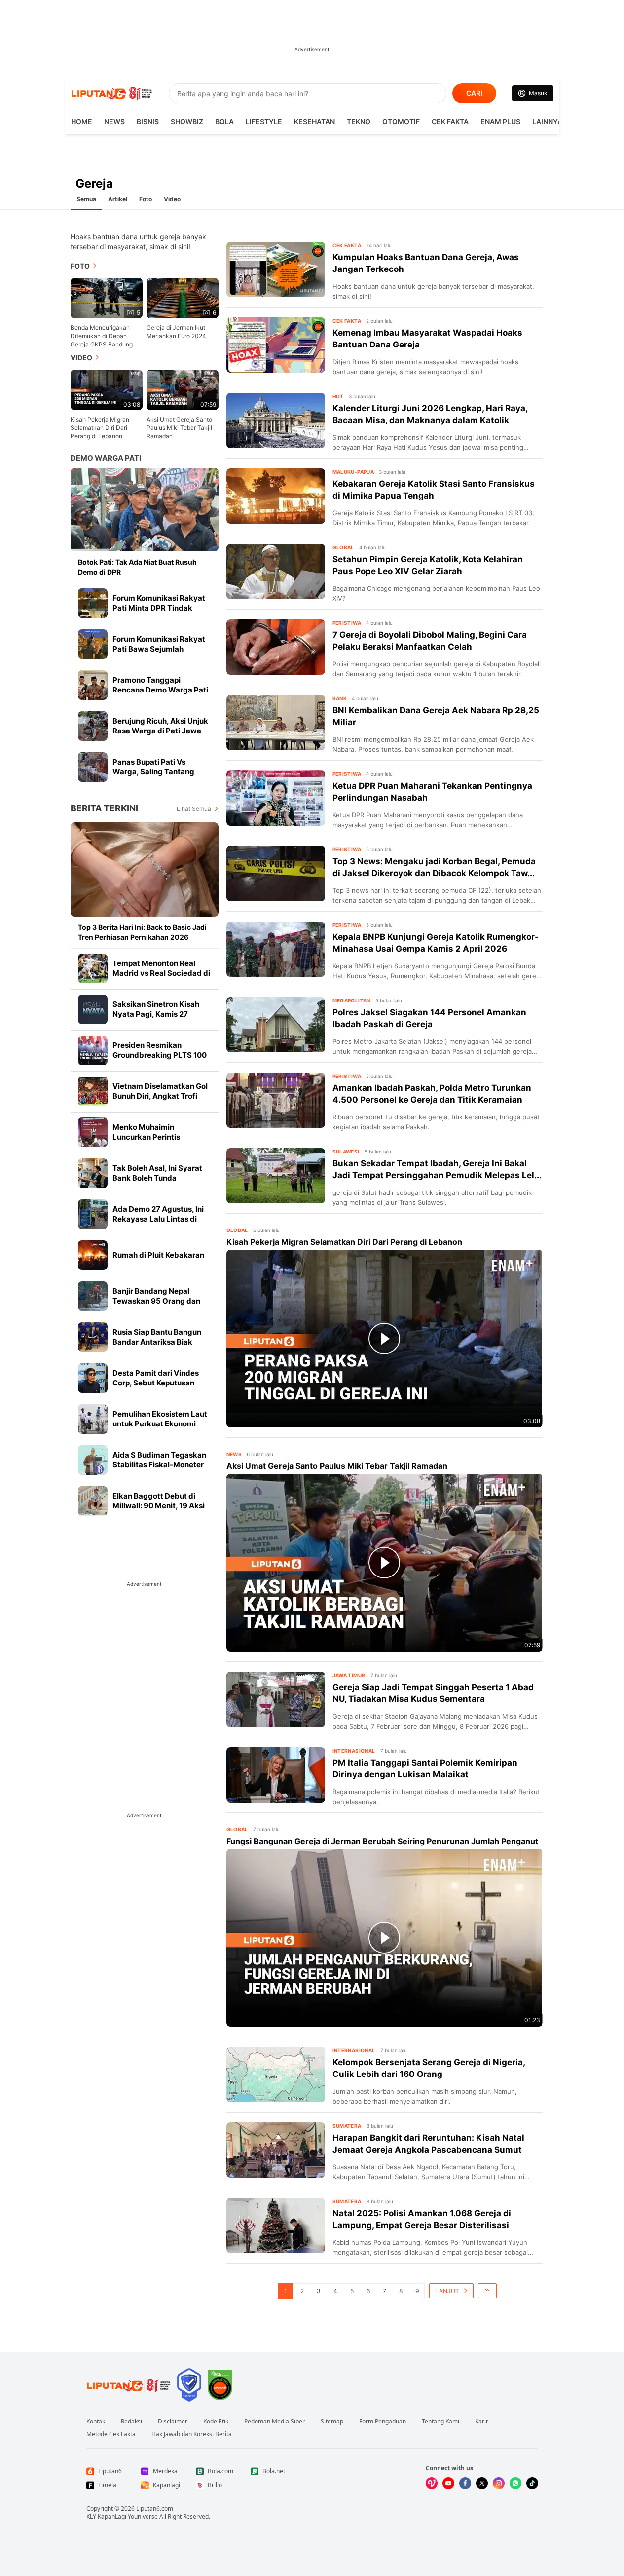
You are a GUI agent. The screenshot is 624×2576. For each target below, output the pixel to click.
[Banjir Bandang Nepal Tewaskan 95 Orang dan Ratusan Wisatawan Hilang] (93, 1296)
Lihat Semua (194, 809)
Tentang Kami (440, 2422)
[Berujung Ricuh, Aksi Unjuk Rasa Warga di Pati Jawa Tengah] (93, 726)
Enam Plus (500, 122)
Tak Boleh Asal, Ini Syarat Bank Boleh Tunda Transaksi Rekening (157, 1178)
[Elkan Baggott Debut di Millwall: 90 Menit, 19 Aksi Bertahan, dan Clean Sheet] (93, 1501)
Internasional (354, 1751)
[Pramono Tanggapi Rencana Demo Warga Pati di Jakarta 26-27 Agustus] (93, 685)
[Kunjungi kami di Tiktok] (532, 2483)
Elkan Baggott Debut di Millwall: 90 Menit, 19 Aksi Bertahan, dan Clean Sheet (160, 1506)
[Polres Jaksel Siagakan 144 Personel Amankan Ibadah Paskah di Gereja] (276, 1025)
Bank (340, 698)
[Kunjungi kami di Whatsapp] (515, 2483)
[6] (183, 297)
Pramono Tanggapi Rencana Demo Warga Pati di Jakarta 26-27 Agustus (160, 690)
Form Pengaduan (383, 2422)
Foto (146, 199)
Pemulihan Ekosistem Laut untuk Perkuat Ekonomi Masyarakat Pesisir (160, 1424)
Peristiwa (347, 623)
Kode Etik (216, 2422)
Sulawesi (346, 1152)
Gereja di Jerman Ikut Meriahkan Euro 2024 (176, 332)
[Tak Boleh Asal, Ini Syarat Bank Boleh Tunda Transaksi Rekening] (93, 1173)
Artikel (118, 199)
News (114, 122)
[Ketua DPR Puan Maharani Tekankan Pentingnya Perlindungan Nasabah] (276, 798)
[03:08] (107, 389)
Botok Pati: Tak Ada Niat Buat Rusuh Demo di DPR (137, 567)
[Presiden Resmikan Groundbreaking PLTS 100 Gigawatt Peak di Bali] (93, 1050)
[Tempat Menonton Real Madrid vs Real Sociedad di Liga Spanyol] (93, 968)
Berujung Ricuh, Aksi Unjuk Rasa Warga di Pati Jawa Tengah (160, 731)
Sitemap (332, 2422)
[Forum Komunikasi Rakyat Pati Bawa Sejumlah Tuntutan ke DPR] (93, 644)
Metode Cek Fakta (111, 2434)
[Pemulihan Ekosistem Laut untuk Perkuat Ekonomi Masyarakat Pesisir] (93, 1419)
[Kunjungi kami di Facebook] (465, 2483)
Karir (482, 2422)
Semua (86, 199)
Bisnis (148, 122)
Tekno (359, 122)
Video (172, 199)
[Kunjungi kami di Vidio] (432, 2483)
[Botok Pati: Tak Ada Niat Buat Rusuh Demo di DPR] (145, 510)
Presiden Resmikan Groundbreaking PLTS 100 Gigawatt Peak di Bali (160, 1055)
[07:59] (183, 389)
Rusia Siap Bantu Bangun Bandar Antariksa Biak (157, 1337)
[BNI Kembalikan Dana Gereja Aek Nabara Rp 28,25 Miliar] (276, 723)
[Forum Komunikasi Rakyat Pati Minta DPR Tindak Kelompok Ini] (93, 603)
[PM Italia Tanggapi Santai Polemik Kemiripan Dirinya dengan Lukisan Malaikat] (276, 1775)
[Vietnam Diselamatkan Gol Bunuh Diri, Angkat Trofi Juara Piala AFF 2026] (93, 1091)
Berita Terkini (104, 808)
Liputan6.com (155, 2509)
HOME (82, 122)
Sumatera (347, 2126)
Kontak (96, 2422)
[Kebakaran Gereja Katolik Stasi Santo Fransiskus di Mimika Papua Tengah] (276, 496)
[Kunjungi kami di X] (482, 2483)
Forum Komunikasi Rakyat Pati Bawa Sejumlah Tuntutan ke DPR (159, 649)
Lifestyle (264, 122)
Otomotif (401, 122)
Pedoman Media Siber (275, 2422)
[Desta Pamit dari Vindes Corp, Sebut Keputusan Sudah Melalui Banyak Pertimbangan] (93, 1378)
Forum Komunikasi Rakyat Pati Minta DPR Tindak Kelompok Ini (159, 608)
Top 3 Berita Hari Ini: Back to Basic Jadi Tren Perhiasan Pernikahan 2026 (142, 932)
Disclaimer (173, 2422)
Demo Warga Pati (106, 458)
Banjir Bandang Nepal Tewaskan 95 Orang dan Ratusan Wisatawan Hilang (161, 1301)
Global (343, 547)
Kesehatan (314, 122)
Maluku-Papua (353, 472)
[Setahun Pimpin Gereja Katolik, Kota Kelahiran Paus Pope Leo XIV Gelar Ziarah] (276, 572)
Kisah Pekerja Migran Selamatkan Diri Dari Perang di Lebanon (100, 428)
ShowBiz (187, 122)
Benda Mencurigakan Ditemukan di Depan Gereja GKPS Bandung (102, 336)
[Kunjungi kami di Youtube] (448, 2483)
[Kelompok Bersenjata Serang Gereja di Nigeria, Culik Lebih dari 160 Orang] (276, 2075)
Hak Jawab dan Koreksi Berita (192, 2434)
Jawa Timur (349, 1675)
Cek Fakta (450, 122)
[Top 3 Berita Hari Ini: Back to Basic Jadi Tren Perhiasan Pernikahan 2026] (145, 869)
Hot (338, 396)
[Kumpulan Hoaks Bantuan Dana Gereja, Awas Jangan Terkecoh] (276, 269)
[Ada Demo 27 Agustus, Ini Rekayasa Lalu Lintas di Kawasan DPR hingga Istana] (93, 1214)
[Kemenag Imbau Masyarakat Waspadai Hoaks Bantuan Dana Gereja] (276, 345)
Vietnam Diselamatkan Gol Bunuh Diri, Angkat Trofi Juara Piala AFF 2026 (160, 1096)
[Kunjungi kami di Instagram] (499, 2483)
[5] (107, 297)
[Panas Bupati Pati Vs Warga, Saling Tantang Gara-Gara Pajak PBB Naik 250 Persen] (93, 767)
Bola (224, 122)
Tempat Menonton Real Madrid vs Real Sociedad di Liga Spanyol (161, 973)
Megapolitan (351, 1000)
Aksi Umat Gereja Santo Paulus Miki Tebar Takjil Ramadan (179, 428)
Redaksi (131, 2422)
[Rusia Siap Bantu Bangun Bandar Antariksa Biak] (93, 1337)
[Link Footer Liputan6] (129, 2385)
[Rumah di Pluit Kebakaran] (93, 1255)
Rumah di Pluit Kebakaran (158, 1255)
